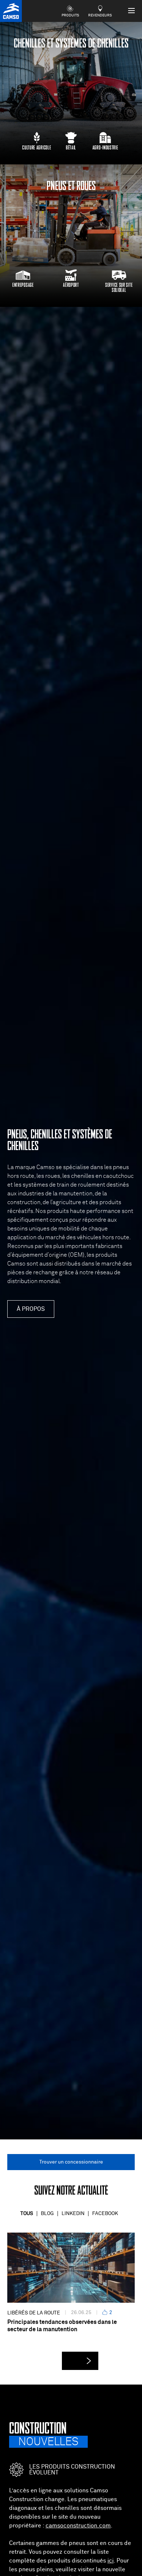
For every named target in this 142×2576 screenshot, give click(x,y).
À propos (31, 1309)
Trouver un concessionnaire (71, 2162)
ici (111, 2561)
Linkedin (73, 2214)
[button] (80, 2361)
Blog (47, 2214)
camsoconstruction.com (78, 2526)
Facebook (105, 2214)
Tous (27, 2214)
